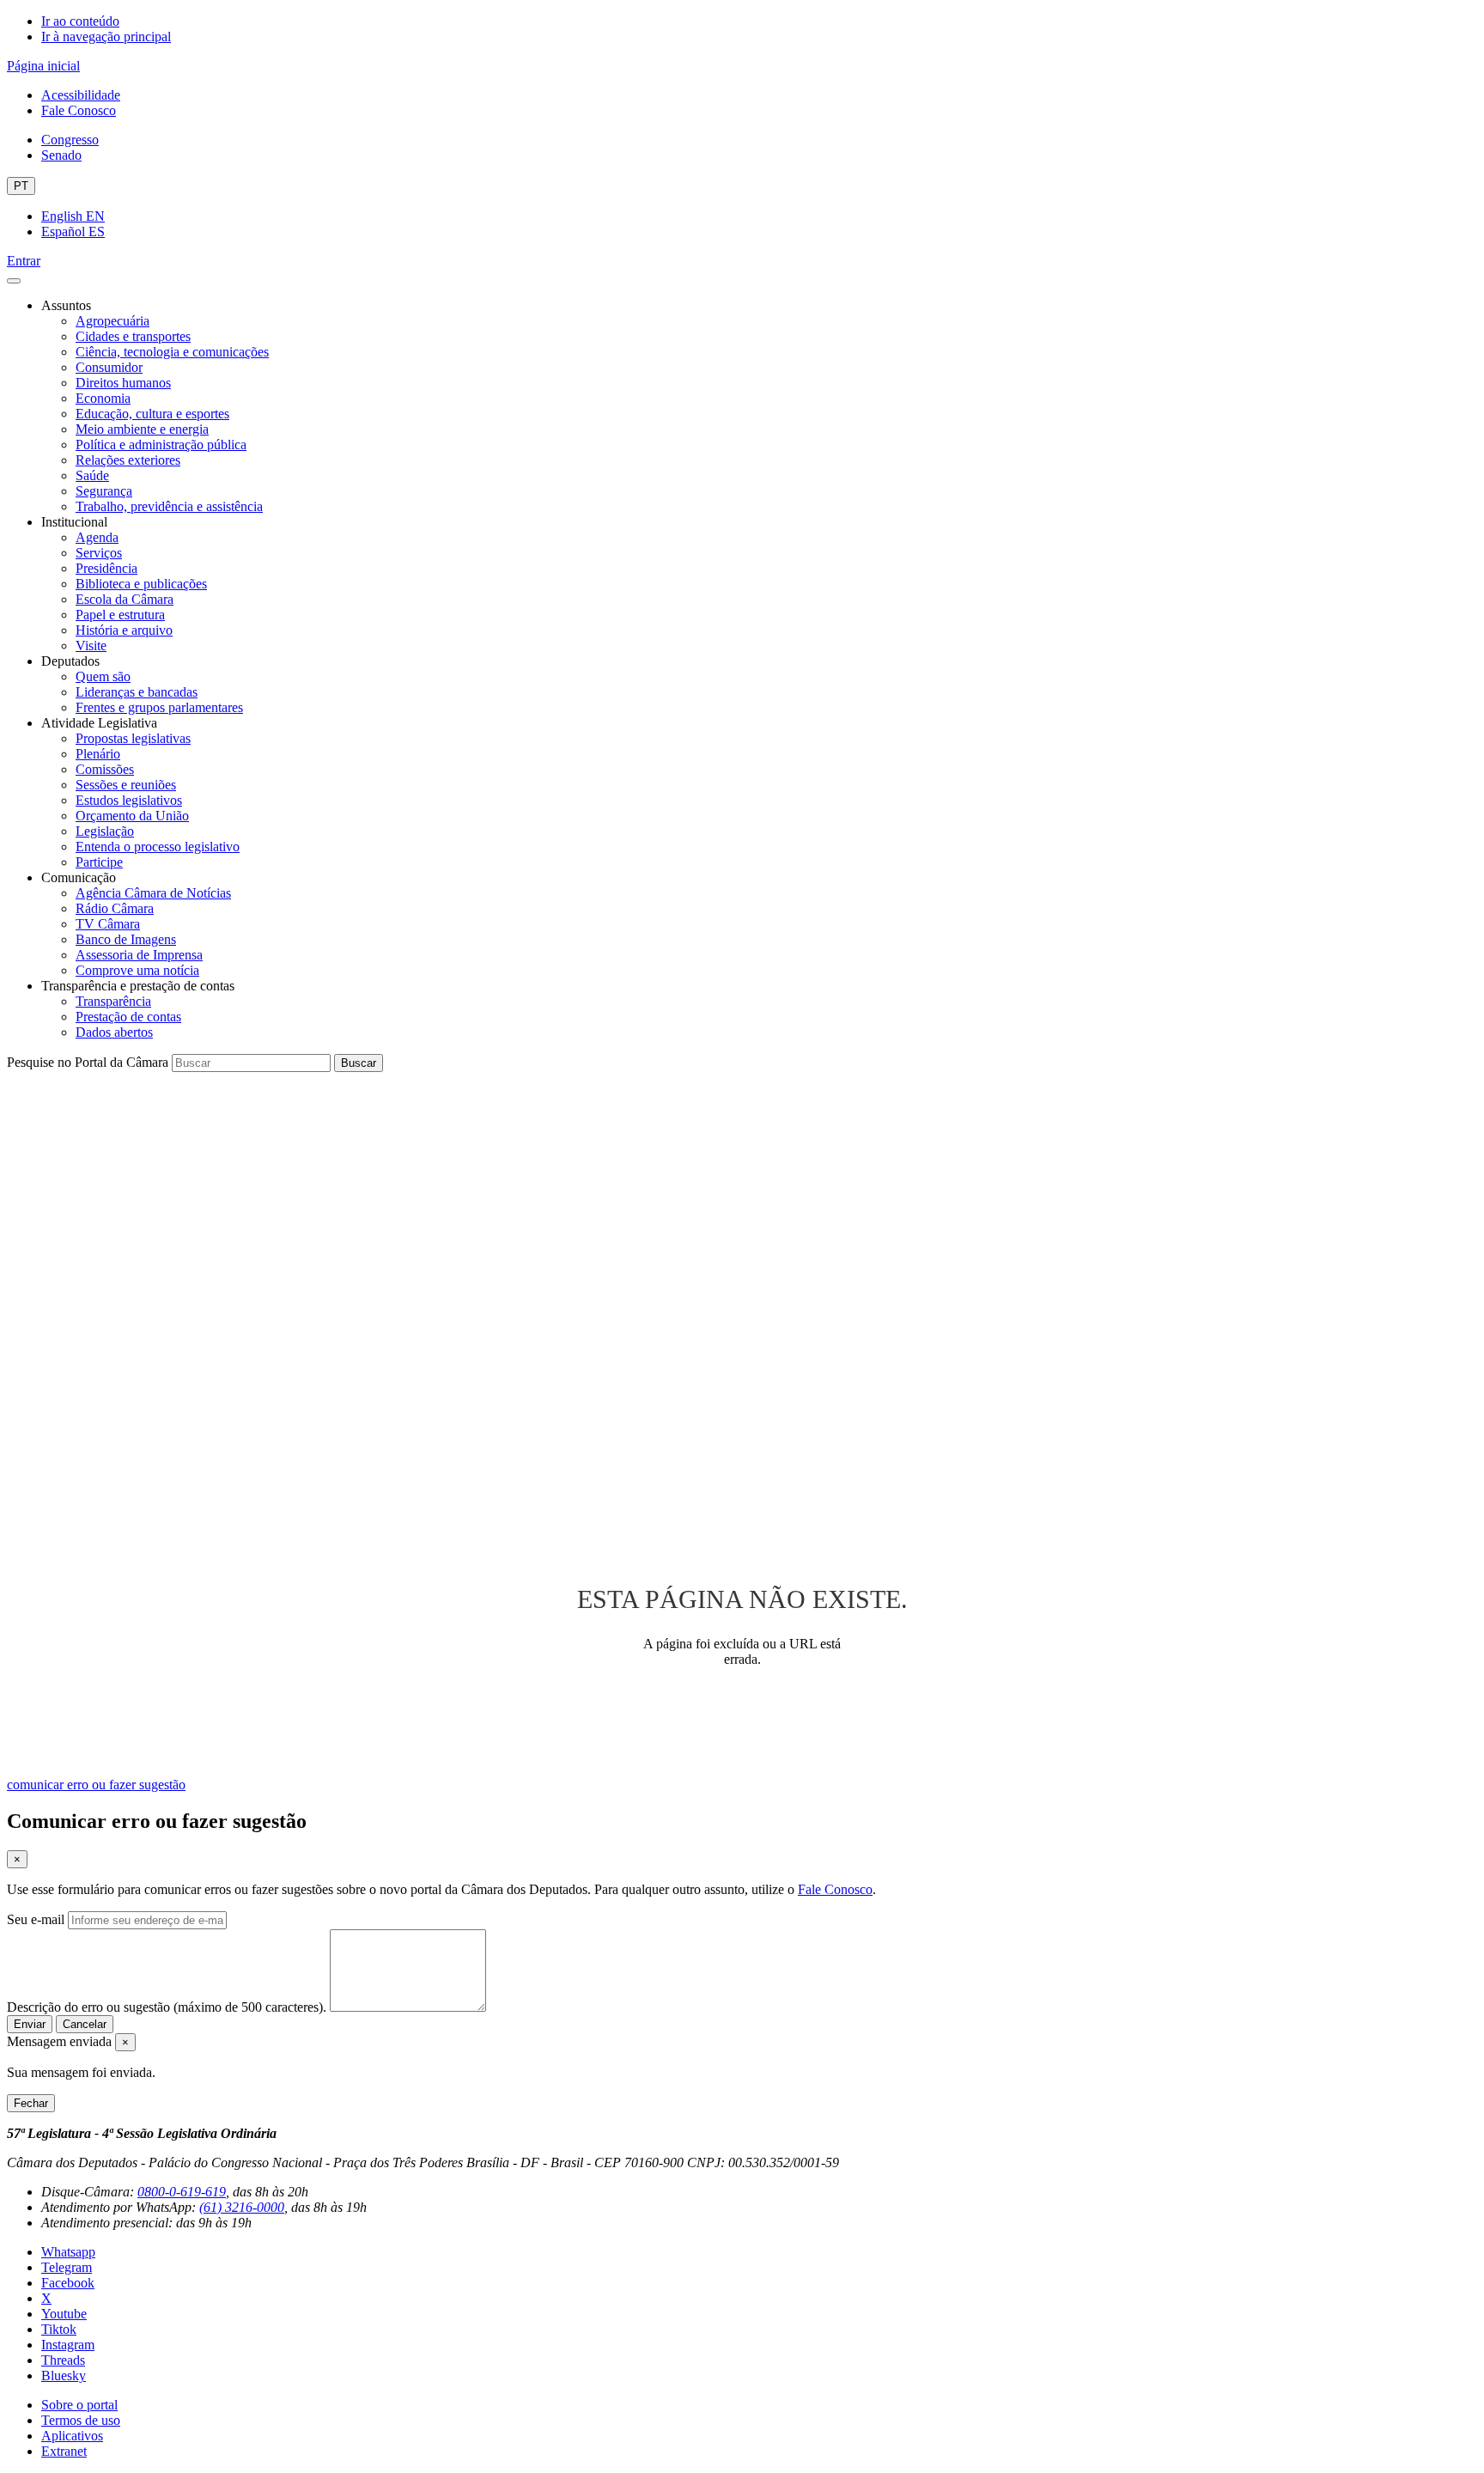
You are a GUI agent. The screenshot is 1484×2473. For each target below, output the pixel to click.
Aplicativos (72, 2436)
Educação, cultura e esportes (152, 414)
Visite (91, 646)
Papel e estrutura (120, 615)
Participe (99, 862)
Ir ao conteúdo (80, 21)
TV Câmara (108, 924)
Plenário (98, 754)
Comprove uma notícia (137, 970)
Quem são (103, 676)
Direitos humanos (123, 383)
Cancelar (85, 2024)
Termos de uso (81, 2420)
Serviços (99, 553)
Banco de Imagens (126, 939)
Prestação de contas (128, 1017)
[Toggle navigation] (14, 281)
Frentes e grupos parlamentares (159, 707)
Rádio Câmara (115, 908)
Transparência (113, 1001)
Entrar (24, 261)
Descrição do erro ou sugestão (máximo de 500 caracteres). (167, 2007)
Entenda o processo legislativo (158, 847)
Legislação (105, 831)
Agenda (97, 537)
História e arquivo (124, 630)
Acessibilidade (81, 95)
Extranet (64, 2451)
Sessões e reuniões (126, 785)
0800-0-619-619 (182, 2192)
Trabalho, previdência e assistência (169, 506)
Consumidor (109, 367)
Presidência (106, 568)
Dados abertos (114, 1032)
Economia (103, 398)
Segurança (104, 491)
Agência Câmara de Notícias (153, 893)
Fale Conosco (79, 110)
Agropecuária (113, 321)
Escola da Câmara (125, 599)
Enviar (30, 2024)
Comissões (105, 769)
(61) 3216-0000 (242, 2207)
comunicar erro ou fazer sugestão (96, 1785)
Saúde (92, 475)
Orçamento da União (132, 816)
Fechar (31, 2103)
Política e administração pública (161, 445)
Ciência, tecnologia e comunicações (172, 352)
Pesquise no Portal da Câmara (88, 1062)
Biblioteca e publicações (141, 584)
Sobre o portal (79, 2405)
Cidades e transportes (133, 336)
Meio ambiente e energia (142, 429)
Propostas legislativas (133, 738)
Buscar (359, 1063)
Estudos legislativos (129, 800)
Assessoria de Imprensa (139, 955)
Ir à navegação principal (106, 37)
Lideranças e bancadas (137, 692)
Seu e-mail (36, 1919)
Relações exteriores (128, 460)
